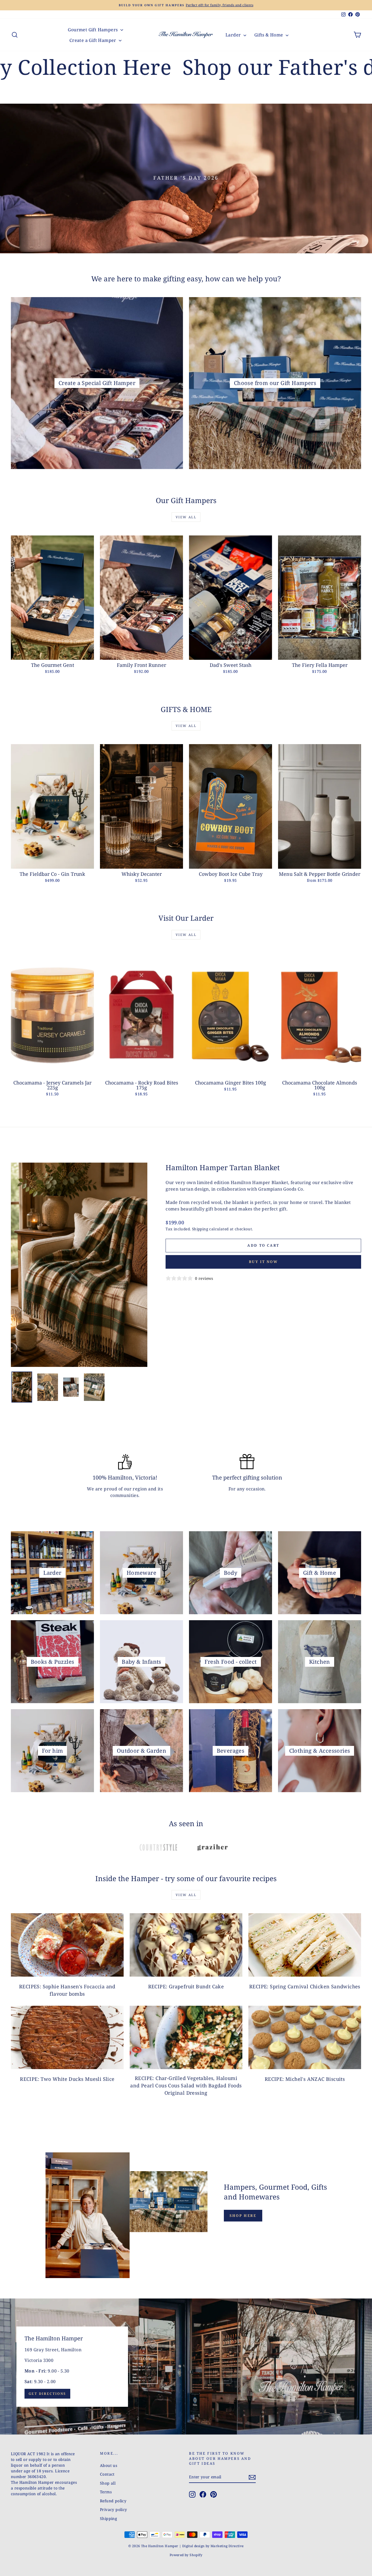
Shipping (200, 1229)
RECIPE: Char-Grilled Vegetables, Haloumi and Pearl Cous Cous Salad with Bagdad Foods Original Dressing (186, 2085)
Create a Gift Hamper (93, 40)
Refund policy (113, 2501)
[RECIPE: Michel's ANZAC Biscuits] (305, 2037)
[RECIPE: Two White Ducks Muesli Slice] (67, 2037)
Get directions (47, 2394)
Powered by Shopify (186, 2555)
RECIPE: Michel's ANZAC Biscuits (305, 2079)
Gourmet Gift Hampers (93, 30)
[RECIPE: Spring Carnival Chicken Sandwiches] (305, 1945)
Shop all (108, 2483)
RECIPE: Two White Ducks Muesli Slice (67, 2079)
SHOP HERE (243, 2216)
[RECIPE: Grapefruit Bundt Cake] (186, 1945)
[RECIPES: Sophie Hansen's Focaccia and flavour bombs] (67, 1945)
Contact (107, 2474)
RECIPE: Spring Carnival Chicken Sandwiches (305, 1986)
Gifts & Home (269, 35)
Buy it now (263, 1262)
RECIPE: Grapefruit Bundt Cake (186, 1986)
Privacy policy (114, 2509)
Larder (234, 35)
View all (186, 517)
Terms (106, 2492)
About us (109, 2465)
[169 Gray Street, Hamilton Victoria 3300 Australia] (186, 2367)
